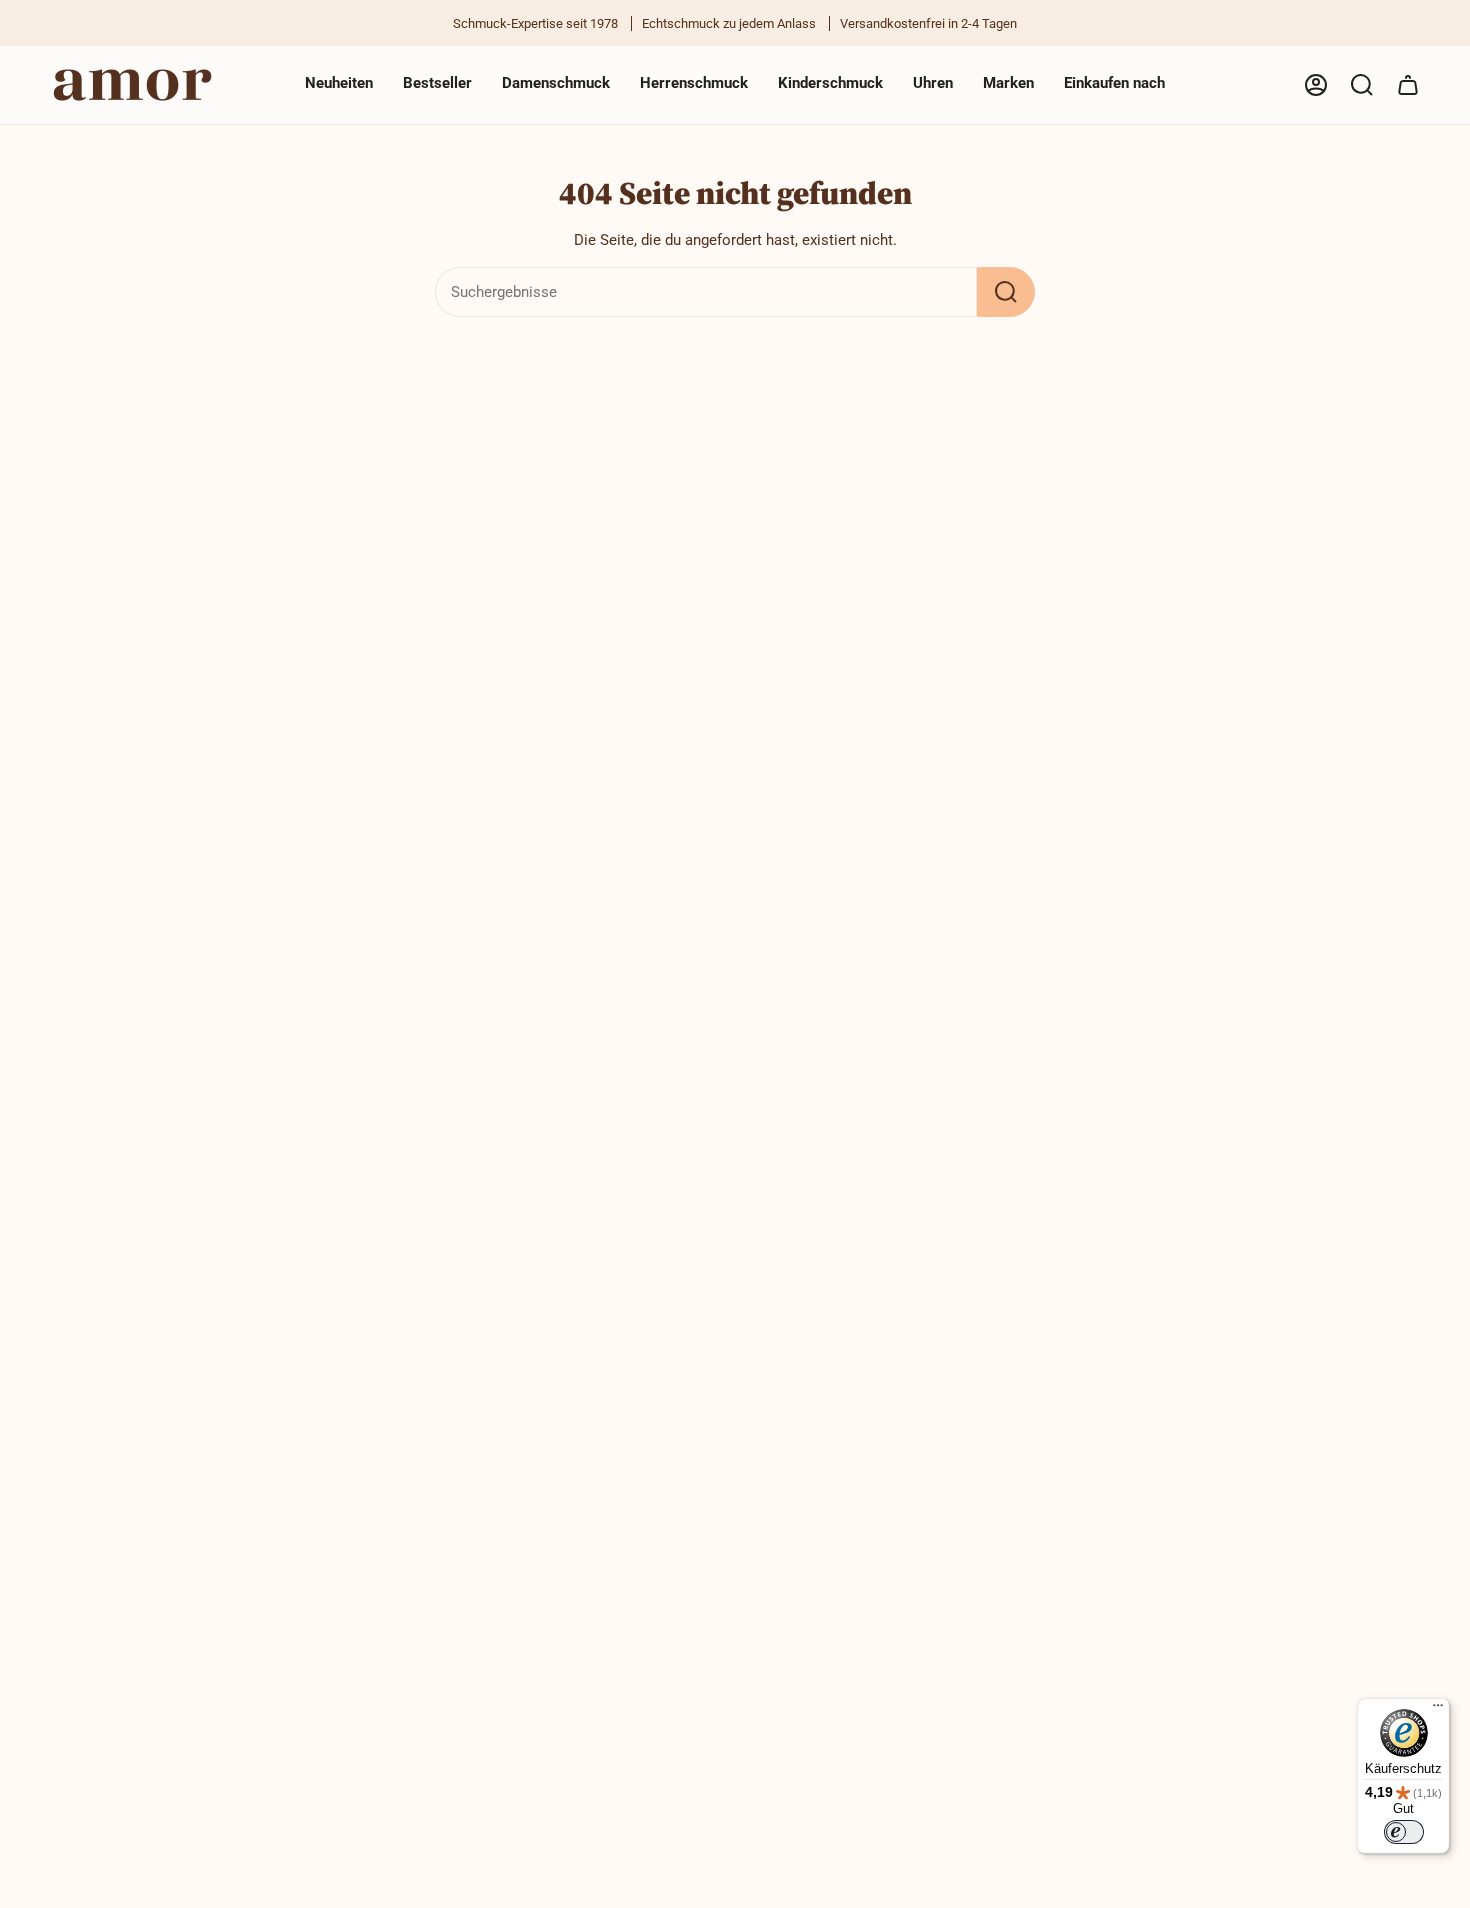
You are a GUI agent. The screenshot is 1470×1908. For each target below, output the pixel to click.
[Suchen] (1006, 292)
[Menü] (1438, 1710)
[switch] (1404, 1832)
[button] (556, 85)
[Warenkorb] (1408, 85)
